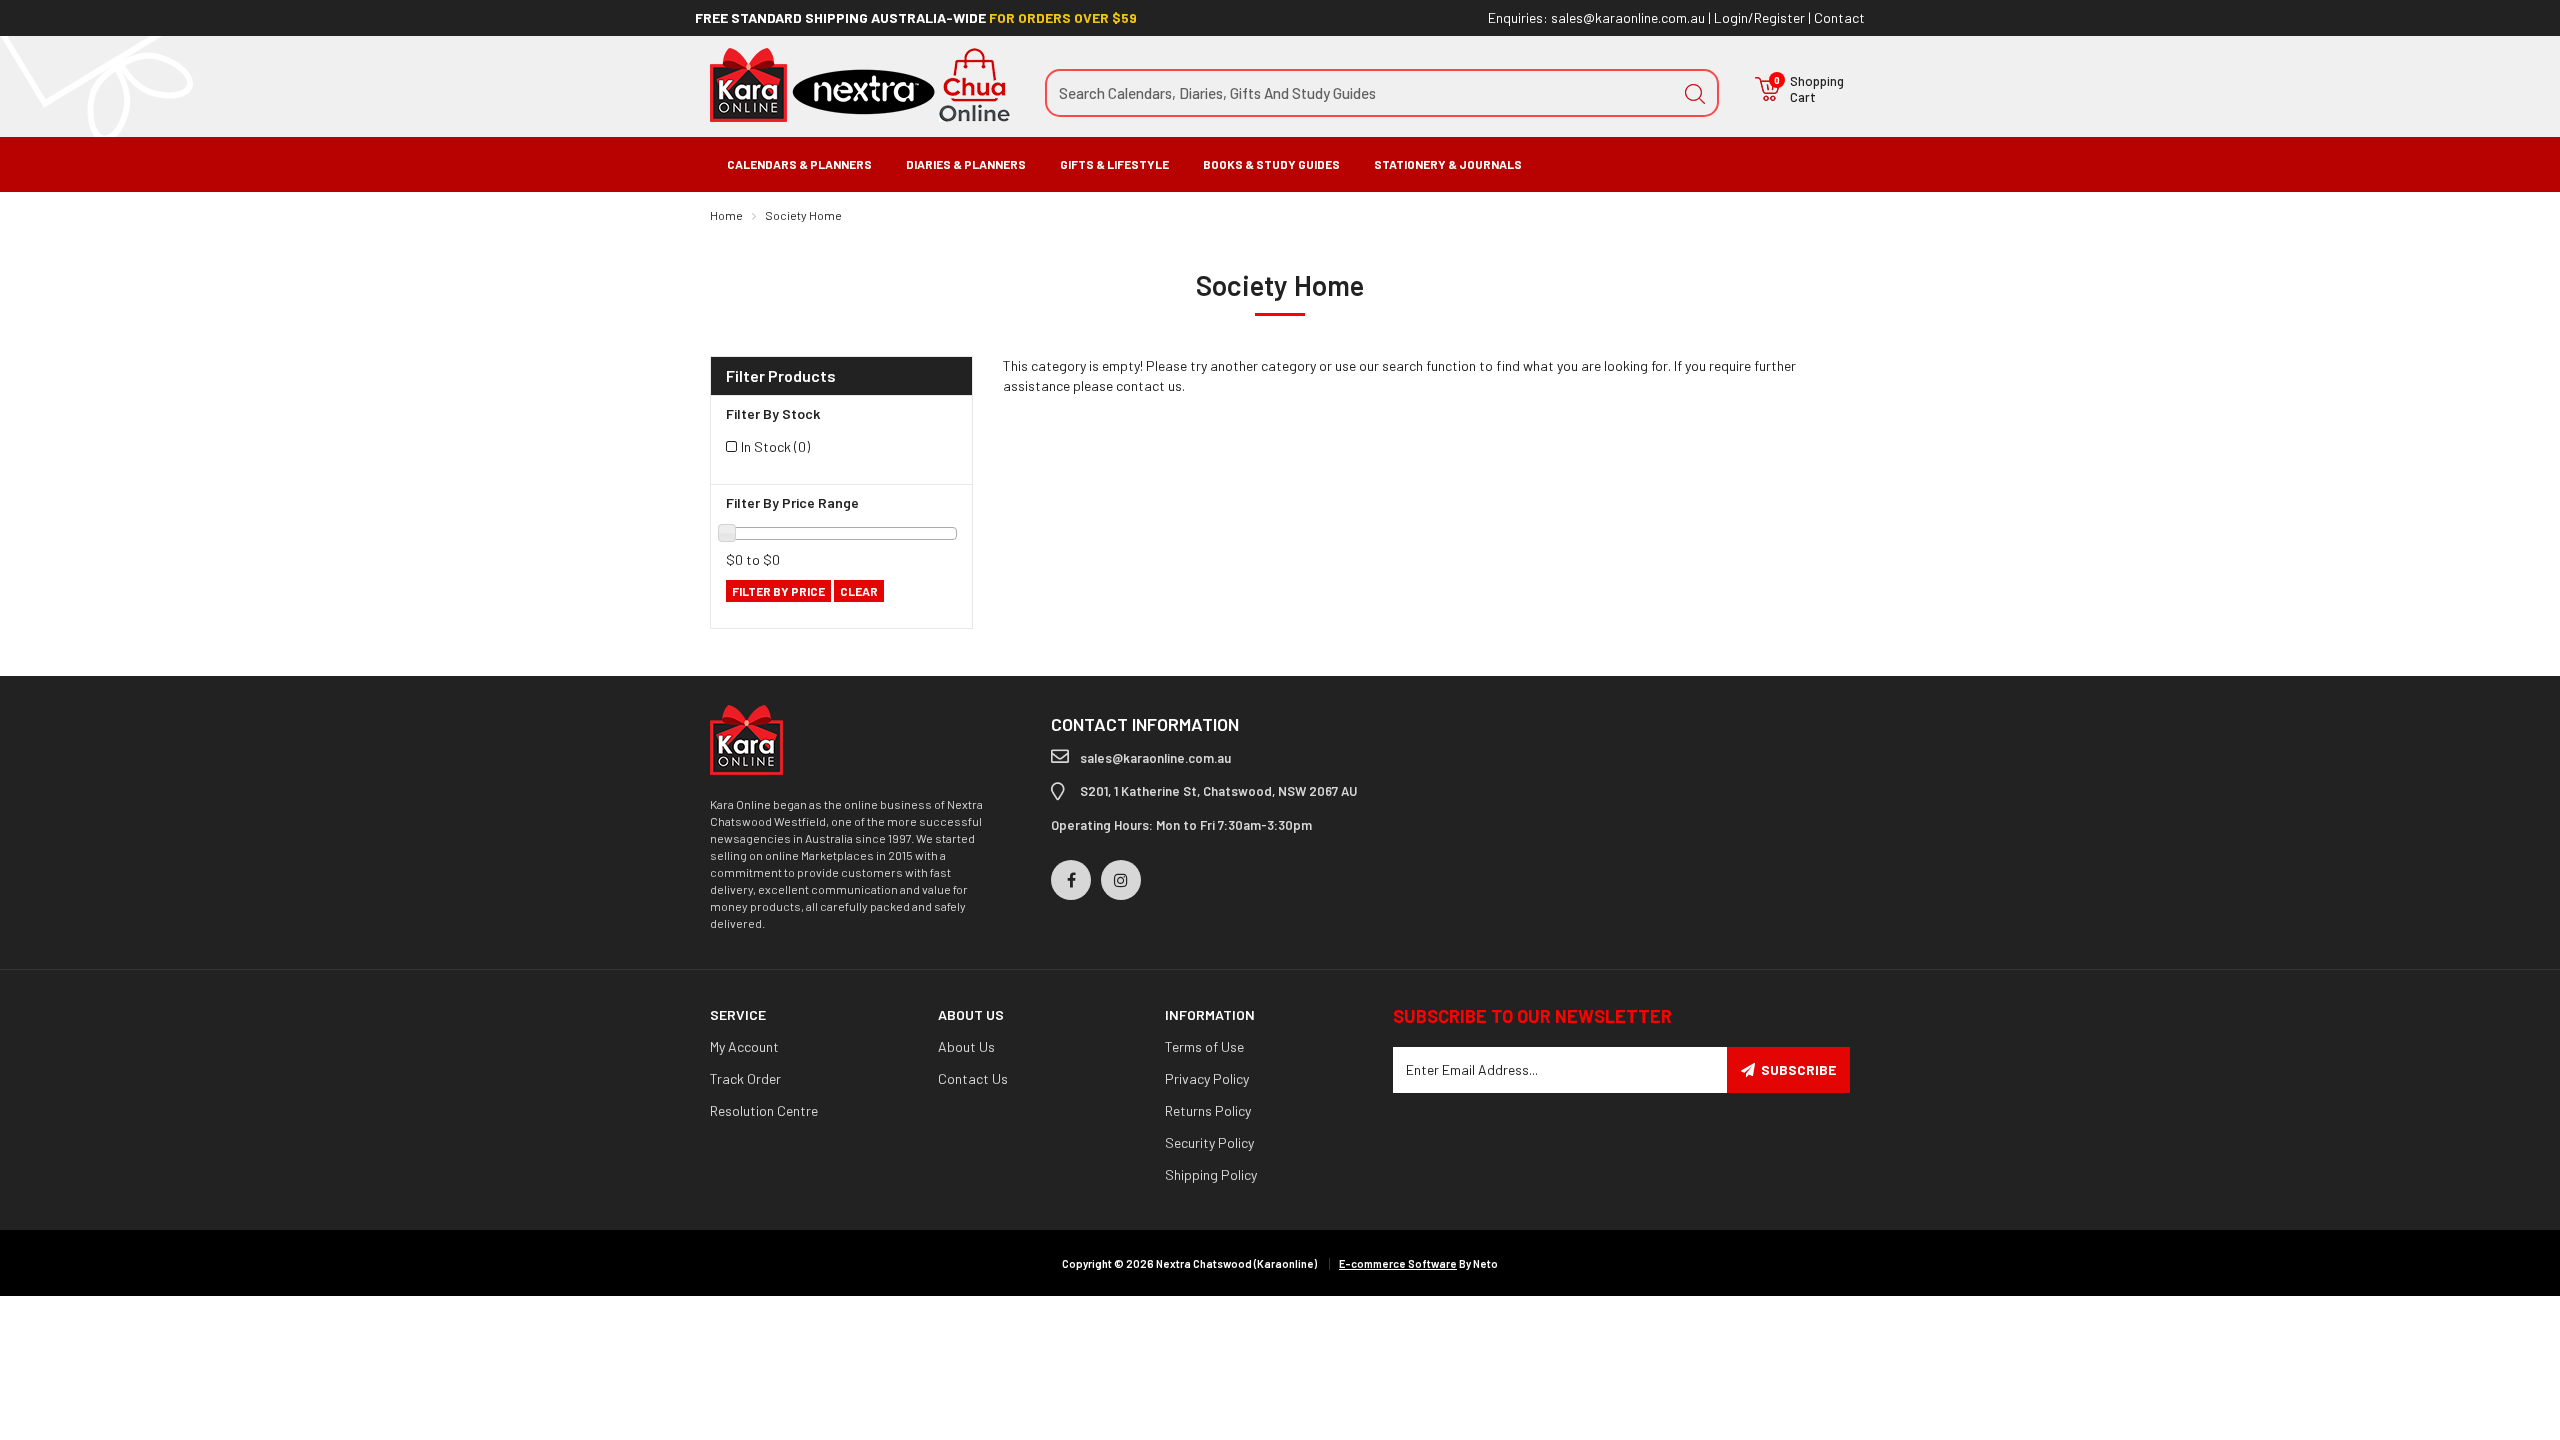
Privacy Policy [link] (1207, 1078)
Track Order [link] (745, 1078)
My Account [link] (744, 1046)
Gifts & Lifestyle (1114, 164)
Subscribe (1798, 1069)
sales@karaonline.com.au (1628, 17)
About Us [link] (966, 1046)
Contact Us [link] (973, 1078)
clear (859, 591)
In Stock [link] (775, 446)
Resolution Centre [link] (764, 1110)
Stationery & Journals (1448, 164)
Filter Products (781, 376)
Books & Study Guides (1271, 164)
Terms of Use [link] (1204, 1046)
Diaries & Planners (966, 164)
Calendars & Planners (799, 164)
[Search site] (1695, 93)
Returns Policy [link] (1208, 1110)
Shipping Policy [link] (1211, 1174)
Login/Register (1759, 17)
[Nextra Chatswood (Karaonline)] (860, 83)
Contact (1839, 17)
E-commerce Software (1398, 1263)
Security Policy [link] (1209, 1142)
